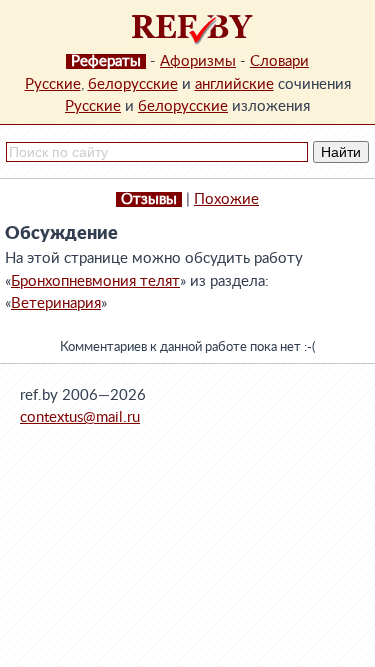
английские (234, 84)
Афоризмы (198, 61)
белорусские (133, 84)
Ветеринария (56, 303)
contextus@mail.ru (80, 417)
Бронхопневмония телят (95, 281)
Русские (53, 84)
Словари (279, 61)
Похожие (226, 199)
